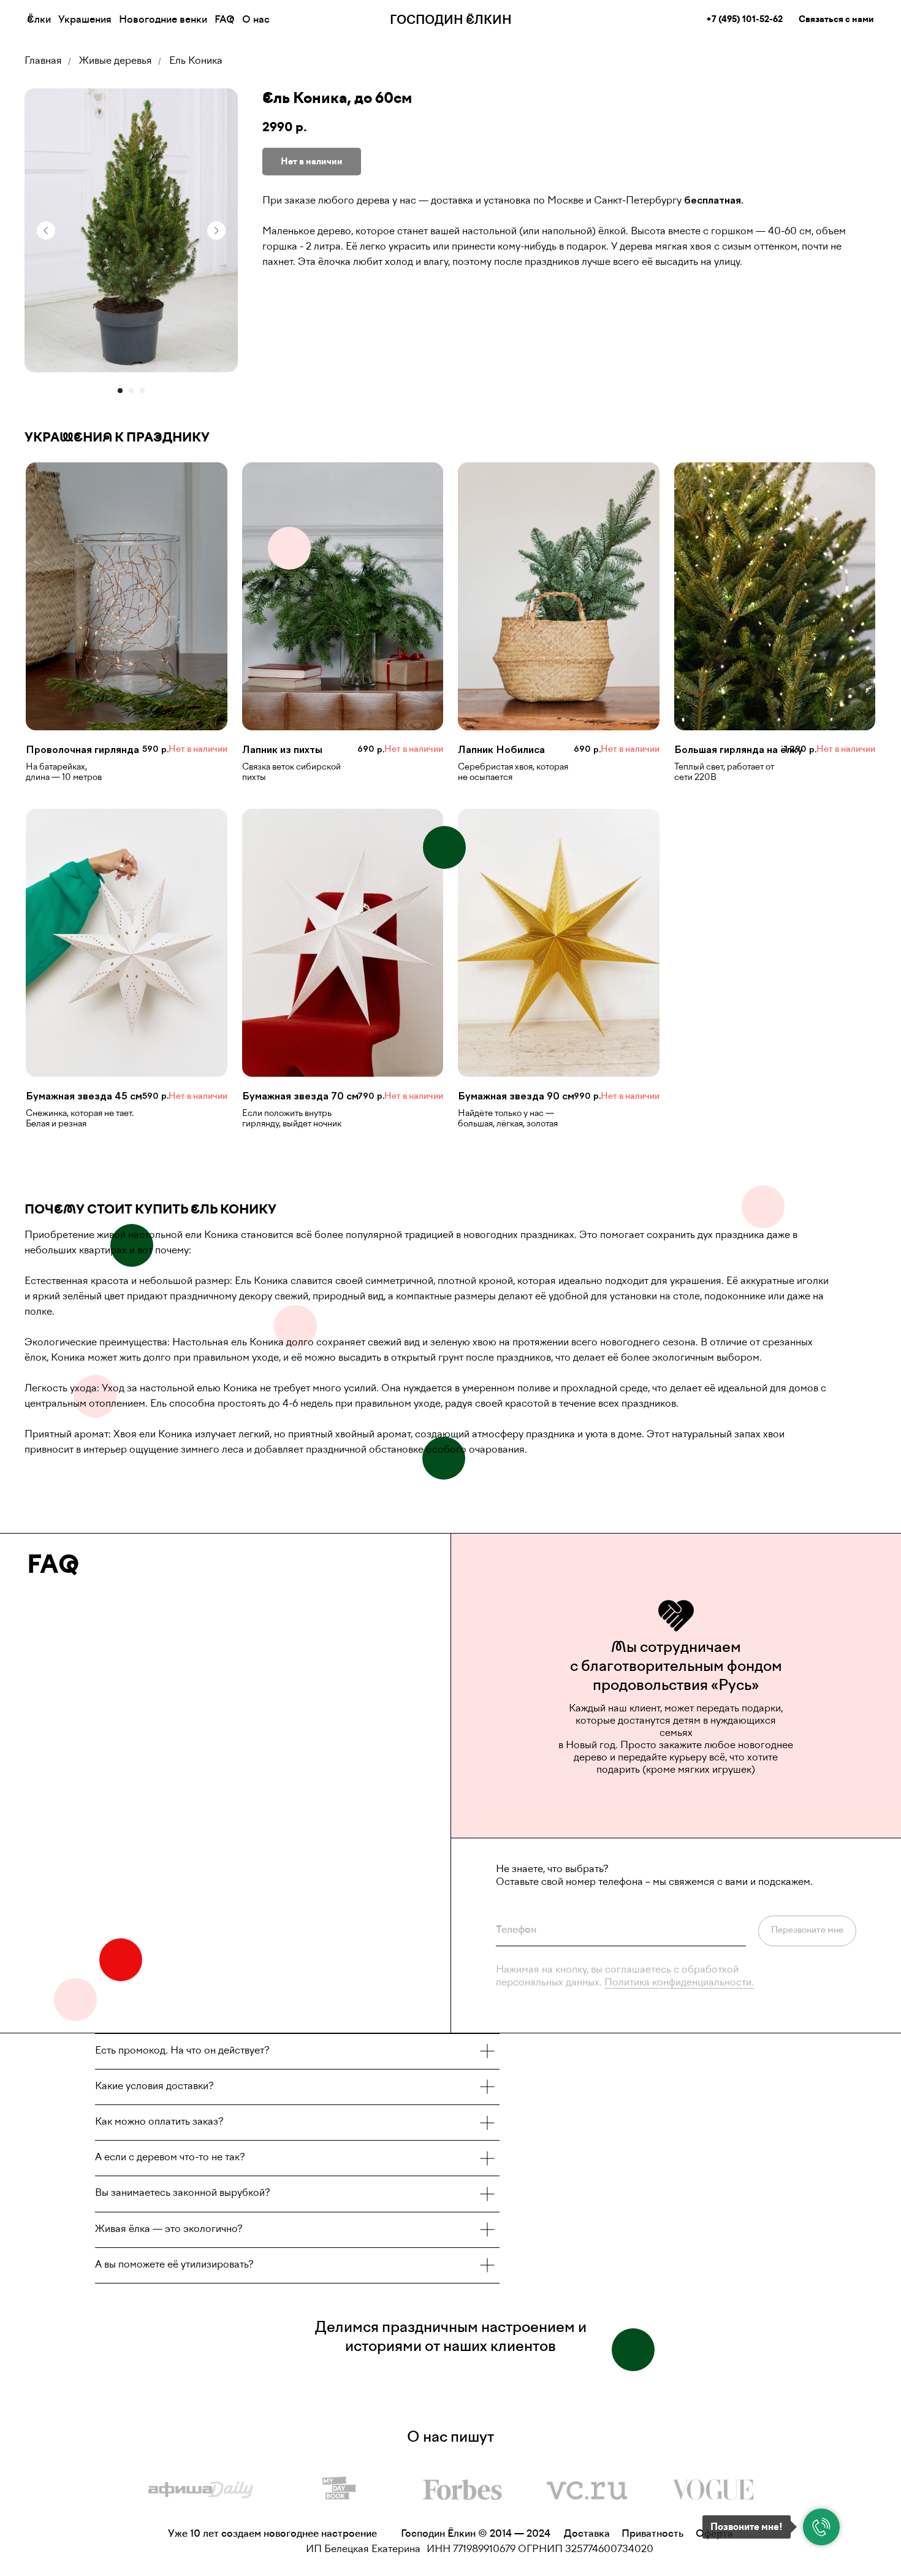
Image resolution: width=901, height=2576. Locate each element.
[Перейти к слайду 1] (120, 391)
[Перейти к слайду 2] (131, 391)
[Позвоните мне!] (821, 2527)
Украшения (85, 20)
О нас (256, 20)
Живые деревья (116, 61)
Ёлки (39, 20)
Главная (43, 61)
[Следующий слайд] (216, 231)
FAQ (225, 20)
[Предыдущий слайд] (46, 231)
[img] (201, 2490)
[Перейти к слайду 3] (142, 391)
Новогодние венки (163, 20)
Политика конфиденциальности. (679, 1983)
